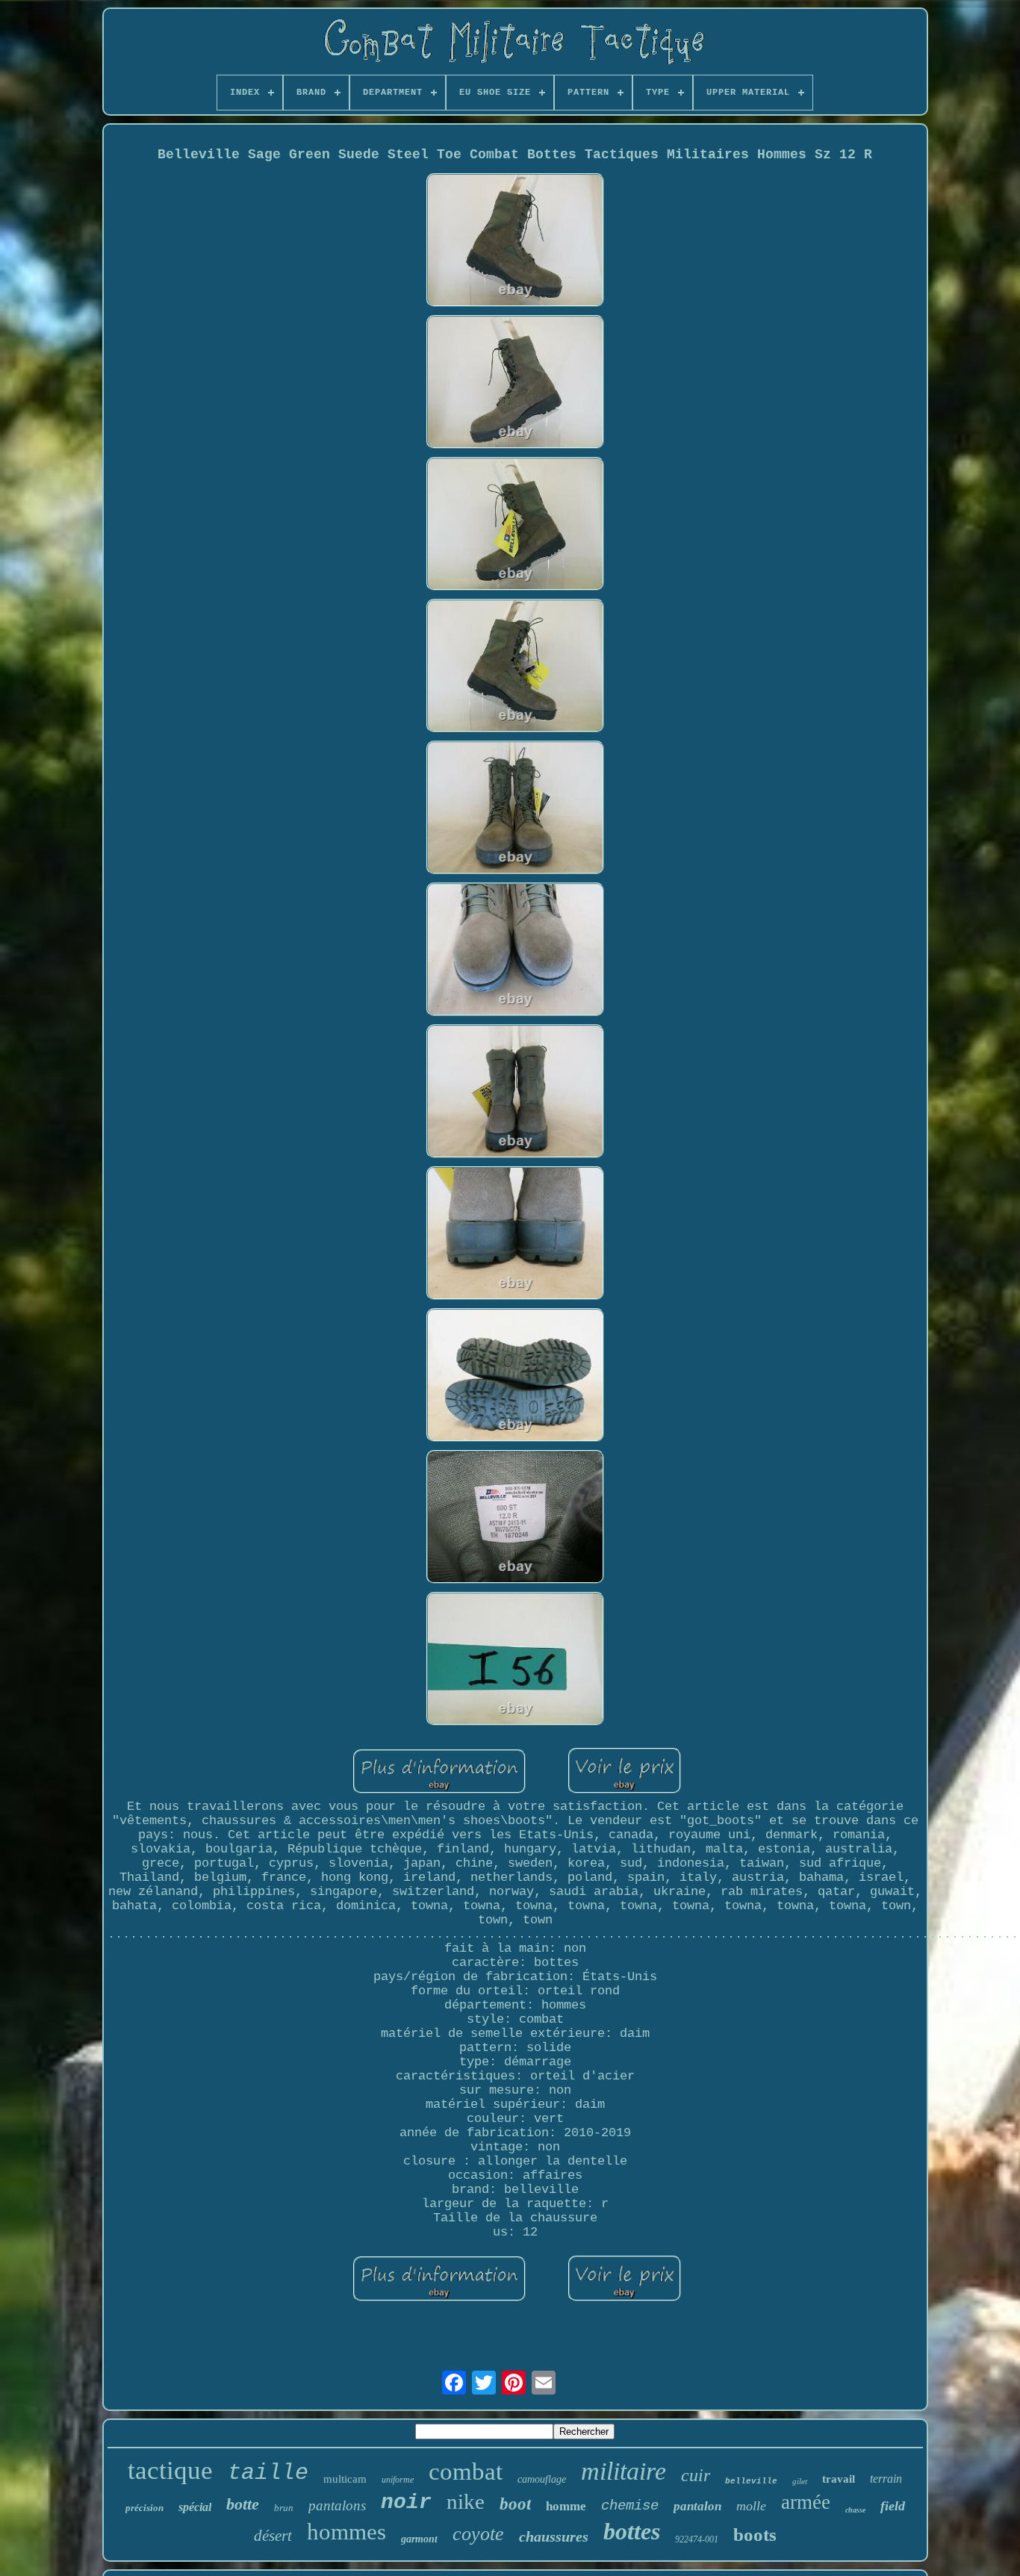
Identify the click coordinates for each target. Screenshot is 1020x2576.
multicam (345, 2479)
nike (466, 2501)
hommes (346, 2532)
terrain (886, 2479)
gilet (800, 2481)
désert (273, 2536)
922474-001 (697, 2539)
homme (566, 2506)
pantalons (337, 2505)
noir (406, 2502)
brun (284, 2508)
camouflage (542, 2479)
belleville (751, 2481)
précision (144, 2508)
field (893, 2506)
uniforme (398, 2480)
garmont (419, 2539)
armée (806, 2502)
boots (755, 2535)
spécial (195, 2507)
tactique (170, 2470)
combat (466, 2471)
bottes (632, 2531)
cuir (696, 2475)
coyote (478, 2534)
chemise (630, 2506)
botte (243, 2504)
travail (839, 2479)
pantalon (697, 2506)
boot (515, 2504)
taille (268, 2473)
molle (751, 2506)
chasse (855, 2510)
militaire (623, 2471)
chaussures (554, 2536)
